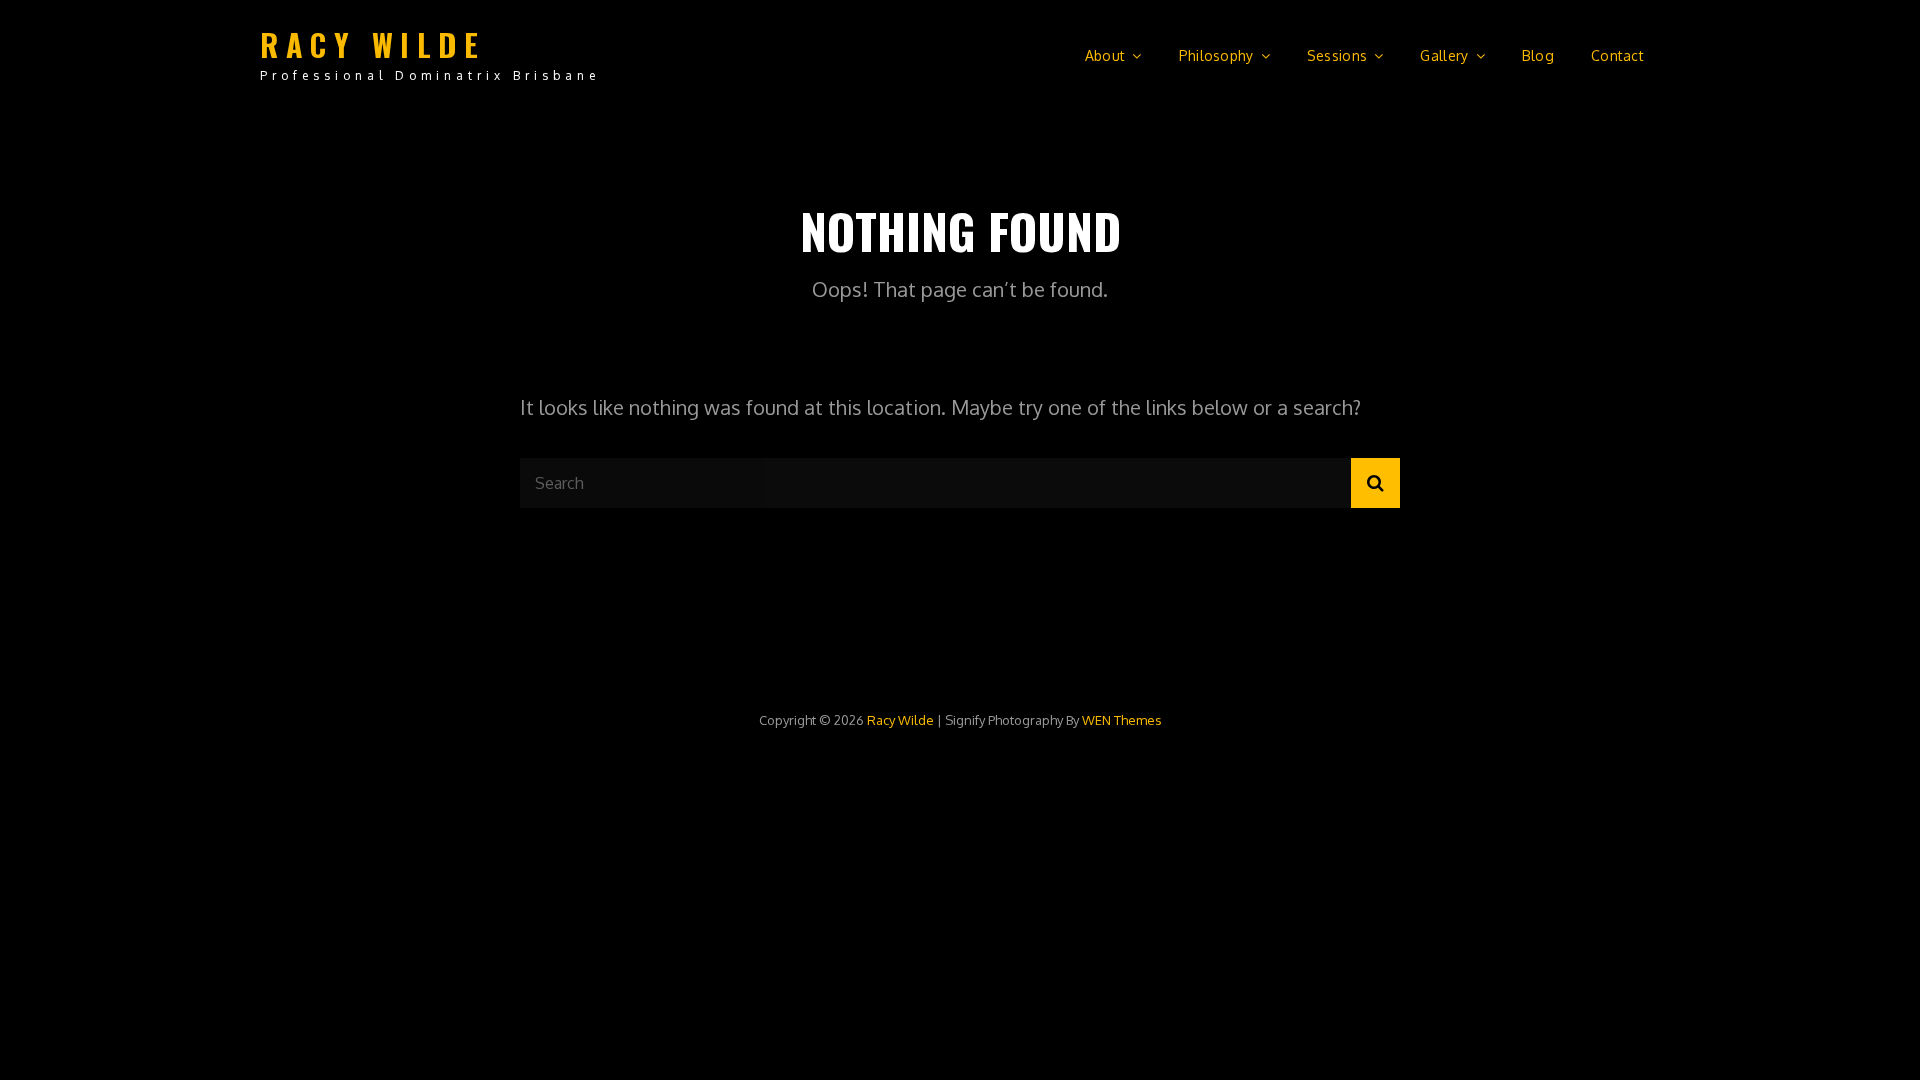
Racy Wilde (372, 44)
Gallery (1444, 55)
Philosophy (1216, 55)
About (1105, 55)
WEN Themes (1122, 720)
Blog (1538, 55)
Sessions (1337, 55)
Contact (1617, 55)
